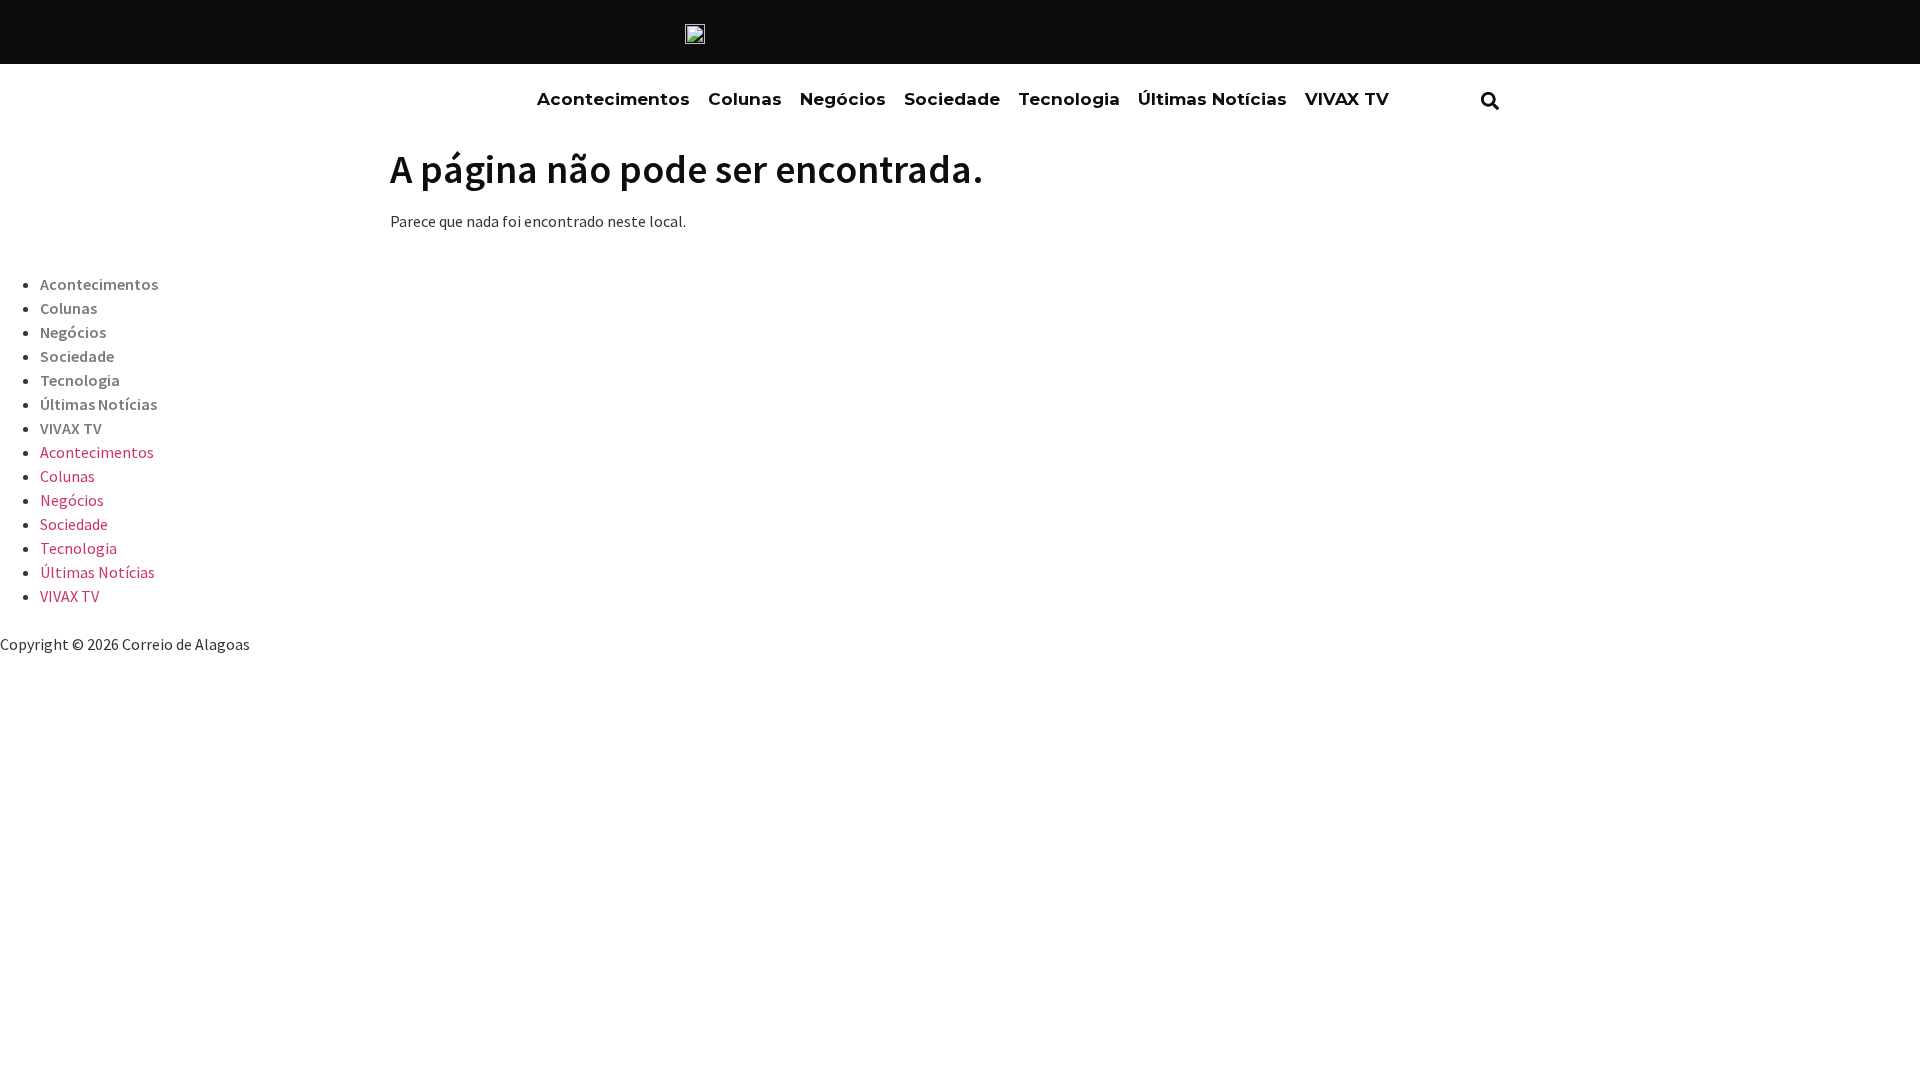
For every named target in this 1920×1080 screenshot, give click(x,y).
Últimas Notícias (1212, 99)
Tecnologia (1069, 99)
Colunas (745, 99)
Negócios (843, 99)
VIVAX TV (1347, 99)
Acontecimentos (613, 99)
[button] (1489, 100)
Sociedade (952, 99)
